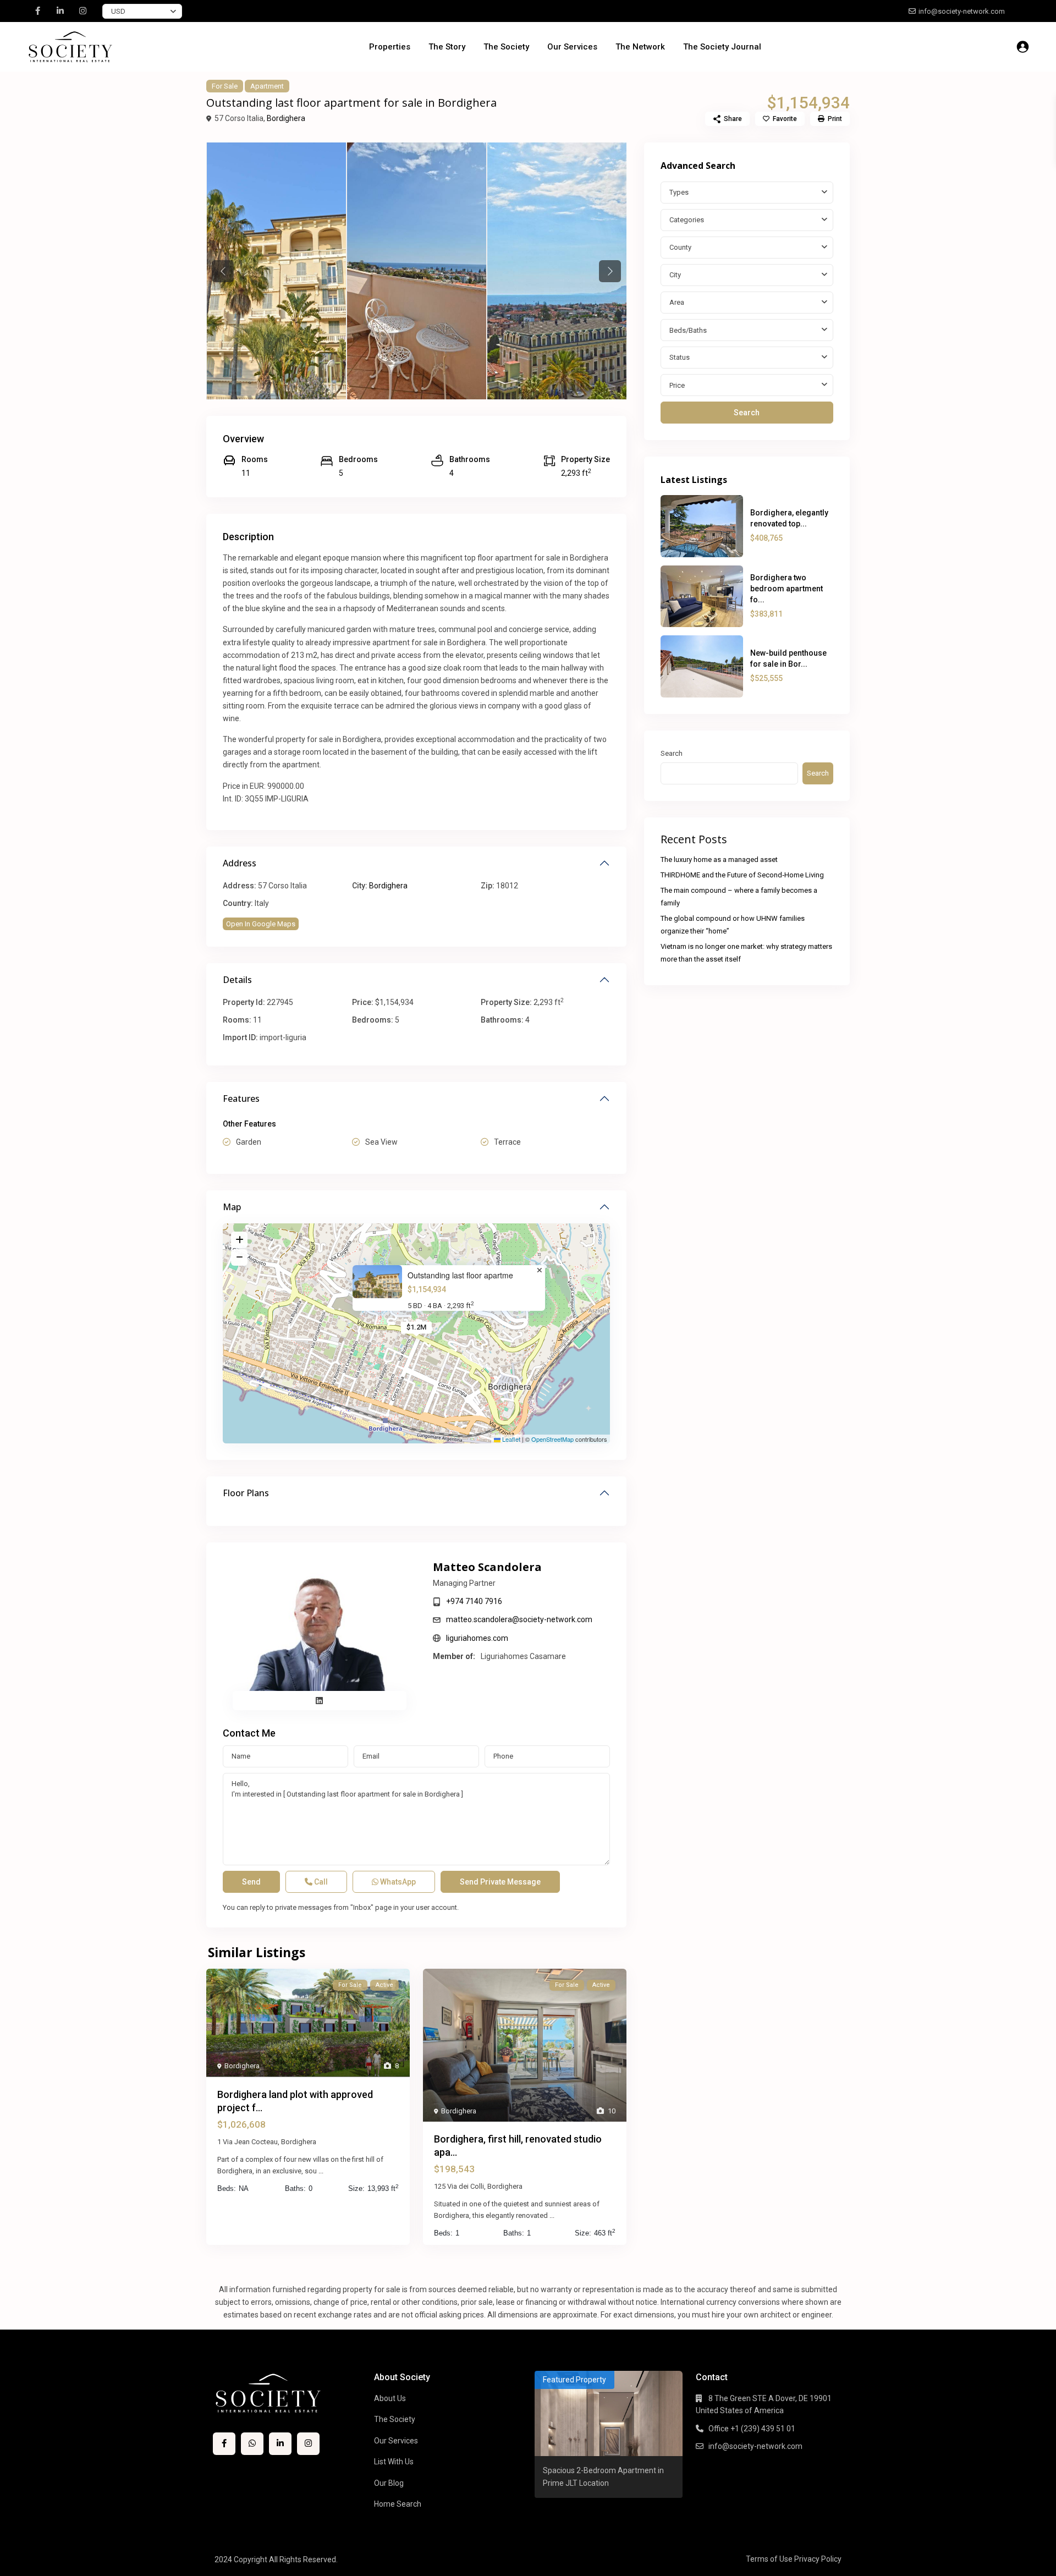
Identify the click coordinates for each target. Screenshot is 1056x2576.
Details (237, 980)
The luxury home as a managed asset (719, 859)
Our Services (572, 47)
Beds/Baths (688, 330)
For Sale (225, 86)
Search (747, 413)
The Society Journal (722, 47)
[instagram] (83, 11)
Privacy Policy (818, 2559)
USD (118, 11)
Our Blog (389, 2483)
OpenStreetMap (552, 1439)
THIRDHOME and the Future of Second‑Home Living (742, 875)
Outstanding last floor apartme (460, 1275)
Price (677, 385)
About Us (390, 2398)
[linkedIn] (60, 11)
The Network (640, 47)
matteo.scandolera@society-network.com (519, 1619)
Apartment (267, 86)
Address (240, 863)
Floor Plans (246, 1493)
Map (232, 1207)
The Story (447, 47)
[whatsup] (252, 2444)
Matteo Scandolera (487, 1567)
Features (241, 1098)
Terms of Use (769, 2559)
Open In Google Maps (261, 924)
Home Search (398, 2504)
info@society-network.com (755, 2446)
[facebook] (38, 11)
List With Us (394, 2462)
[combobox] (747, 193)
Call (320, 1882)
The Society (506, 47)
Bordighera (286, 118)
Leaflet (510, 1439)
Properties (390, 47)
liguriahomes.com (477, 1638)
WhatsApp (397, 1882)
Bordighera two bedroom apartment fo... (787, 589)
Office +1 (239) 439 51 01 (752, 2429)
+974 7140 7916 (474, 1601)
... (321, 2171)
